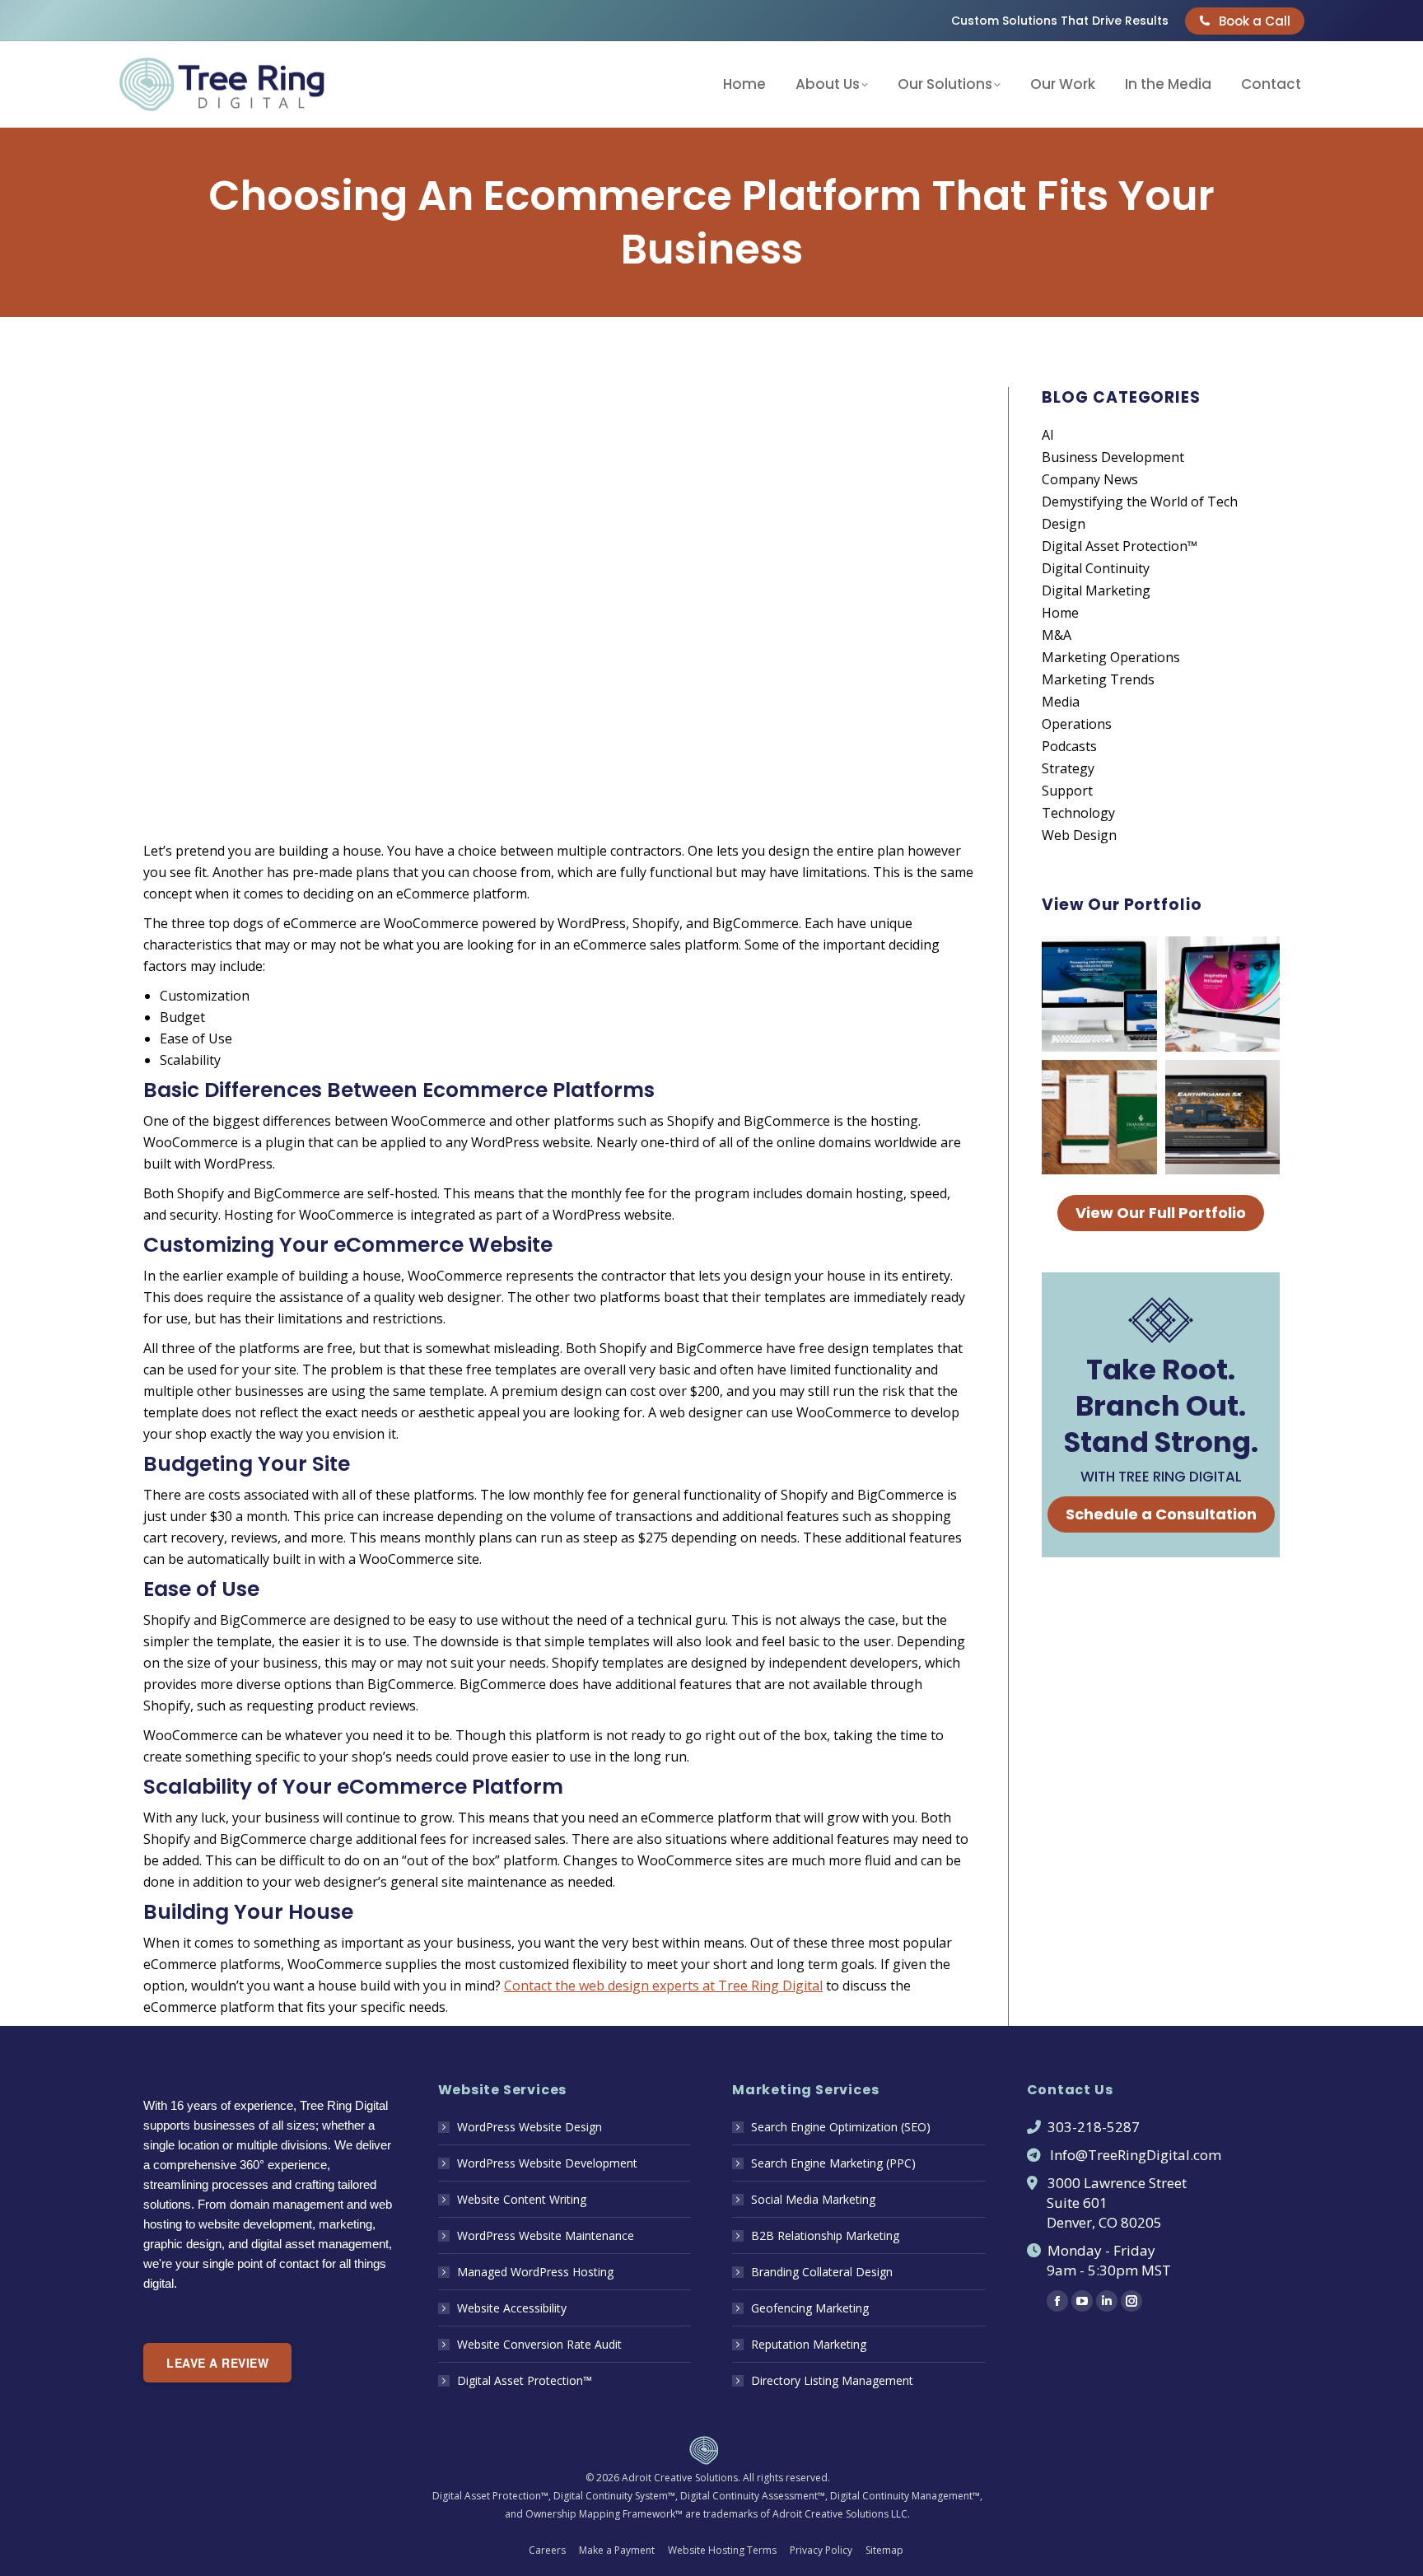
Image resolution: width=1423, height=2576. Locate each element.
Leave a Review (217, 2363)
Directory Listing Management (832, 2380)
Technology (1078, 813)
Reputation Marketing (809, 2344)
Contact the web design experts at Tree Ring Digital (663, 1986)
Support (1067, 791)
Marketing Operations (1111, 657)
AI (1048, 435)
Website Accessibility (512, 2308)
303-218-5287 (1094, 2127)
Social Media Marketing (813, 2199)
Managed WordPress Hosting (535, 2272)
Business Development (1113, 457)
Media (1061, 702)
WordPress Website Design (530, 2127)
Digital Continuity (1096, 568)
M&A (1057, 635)
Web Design (1079, 835)
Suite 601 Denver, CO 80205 (1094, 2212)
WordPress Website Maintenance (546, 2235)
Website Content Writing (522, 2199)
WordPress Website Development (547, 2163)
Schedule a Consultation (1161, 1514)
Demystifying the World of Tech (1140, 502)
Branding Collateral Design (822, 2272)
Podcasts (1069, 746)
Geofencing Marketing (810, 2308)
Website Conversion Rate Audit (539, 2344)
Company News (1090, 479)
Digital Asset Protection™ (1120, 546)
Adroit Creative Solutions (680, 2478)
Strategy (1068, 768)
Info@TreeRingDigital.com (1136, 2155)
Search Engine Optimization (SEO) (841, 2127)
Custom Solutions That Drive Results (1060, 21)
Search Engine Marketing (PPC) (833, 2163)
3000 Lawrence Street (1117, 2183)
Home (1060, 613)
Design (1064, 524)
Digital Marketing (1096, 590)
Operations (1077, 724)
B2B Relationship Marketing (825, 2235)
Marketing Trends (1098, 679)
